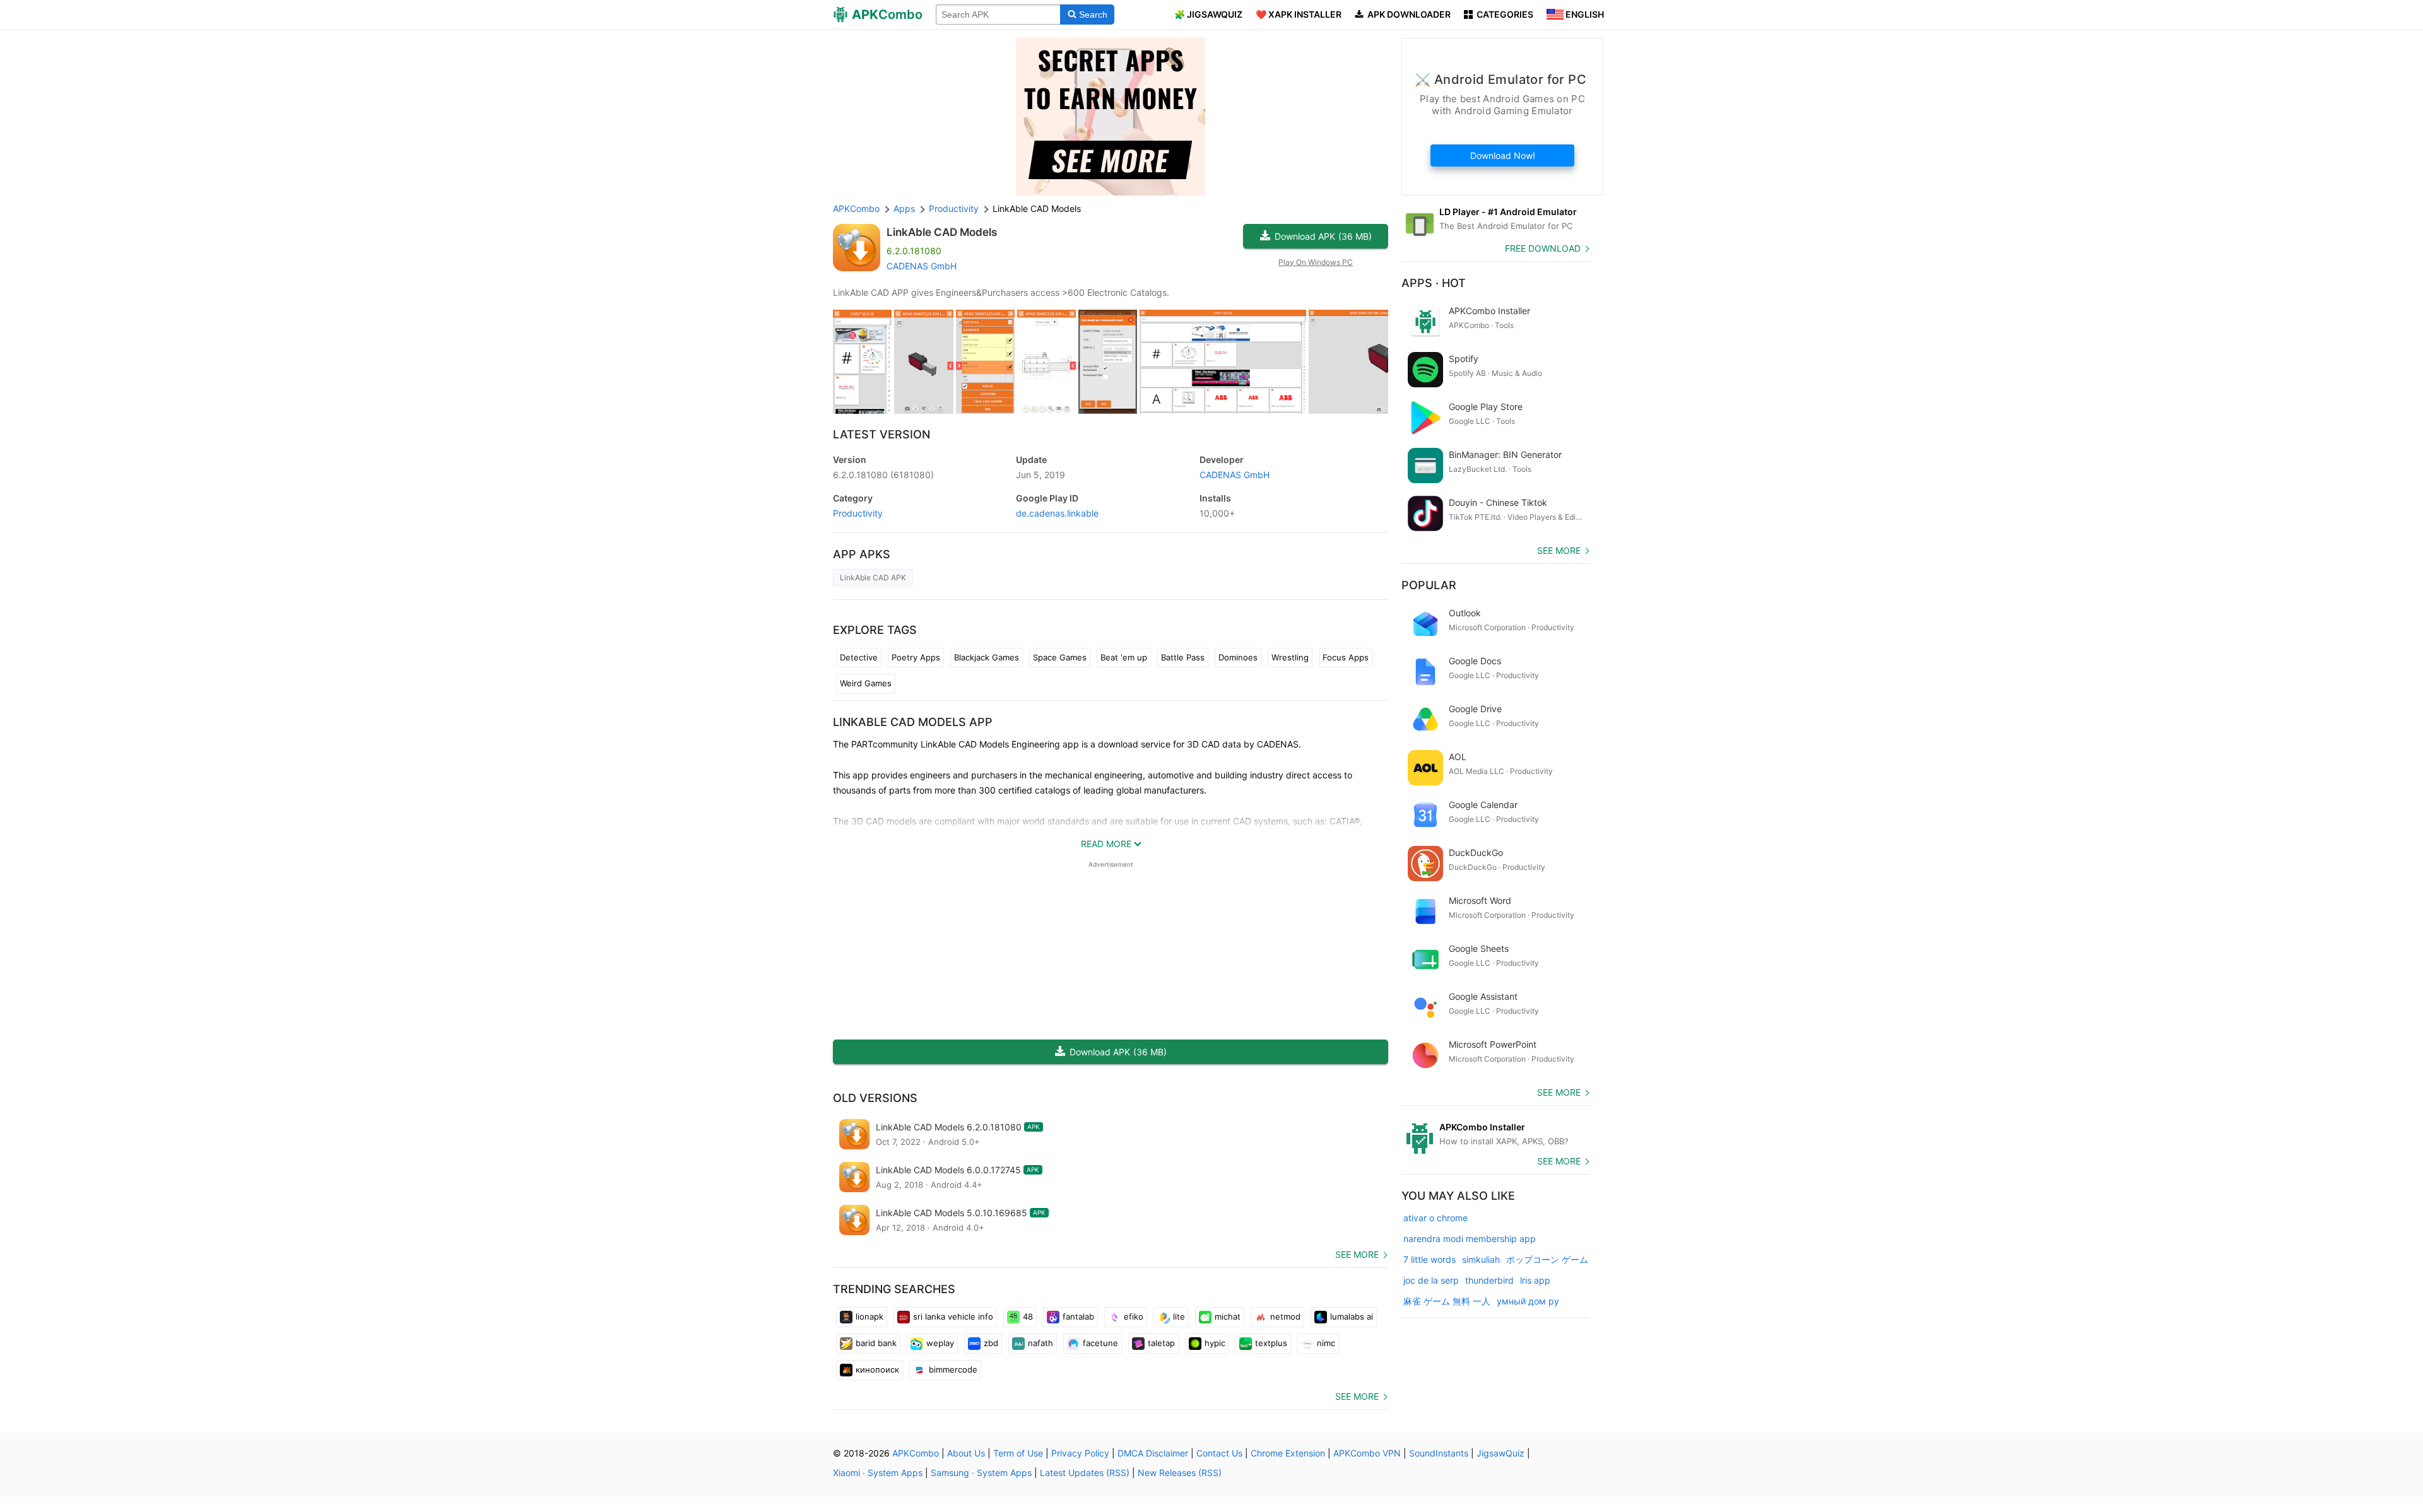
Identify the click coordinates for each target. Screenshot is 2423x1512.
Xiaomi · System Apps (878, 1473)
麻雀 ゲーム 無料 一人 (1447, 1301)
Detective (859, 657)
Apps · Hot (1434, 283)
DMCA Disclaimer (1153, 1453)
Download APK (1323, 236)
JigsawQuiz (1500, 1453)
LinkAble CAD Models (942, 232)
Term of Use (1018, 1453)
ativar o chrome (1436, 1218)
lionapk (870, 1316)
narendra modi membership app (1470, 1239)
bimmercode (953, 1369)
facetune (1100, 1343)
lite (1179, 1316)
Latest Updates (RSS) (1085, 1473)
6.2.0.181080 (883, 475)
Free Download (1543, 248)
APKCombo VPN (1367, 1453)
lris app (1535, 1280)
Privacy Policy (1080, 1453)
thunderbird (1489, 1280)
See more (1357, 1254)
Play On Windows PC (1316, 262)
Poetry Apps (916, 657)
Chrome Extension (1288, 1453)
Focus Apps (1346, 657)
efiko (1134, 1316)
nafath (1041, 1343)
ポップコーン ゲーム (1547, 1259)
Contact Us (1219, 1453)
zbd (991, 1343)
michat (1228, 1316)
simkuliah (1481, 1259)
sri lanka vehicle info (953, 1316)
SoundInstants (1439, 1453)
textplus (1271, 1343)
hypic (1215, 1343)
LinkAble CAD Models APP (913, 722)
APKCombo (856, 208)
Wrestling (1290, 657)
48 (1028, 1316)
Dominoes (1238, 657)
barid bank (876, 1343)
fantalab (1078, 1316)
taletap (1161, 1343)
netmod (1285, 1316)
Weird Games (866, 683)
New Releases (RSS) (1180, 1473)
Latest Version (881, 434)
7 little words (1430, 1259)
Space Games (1060, 657)
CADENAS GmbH (922, 266)
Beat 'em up (1124, 657)
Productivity (858, 513)
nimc (1326, 1343)
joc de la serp (1431, 1280)
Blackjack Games (987, 657)
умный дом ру (1528, 1301)
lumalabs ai (1352, 1316)
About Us (966, 1453)
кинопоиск (877, 1369)
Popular (1429, 585)
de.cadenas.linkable (1057, 513)
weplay (940, 1343)
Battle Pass (1183, 657)
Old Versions (875, 1098)
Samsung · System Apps (981, 1473)
